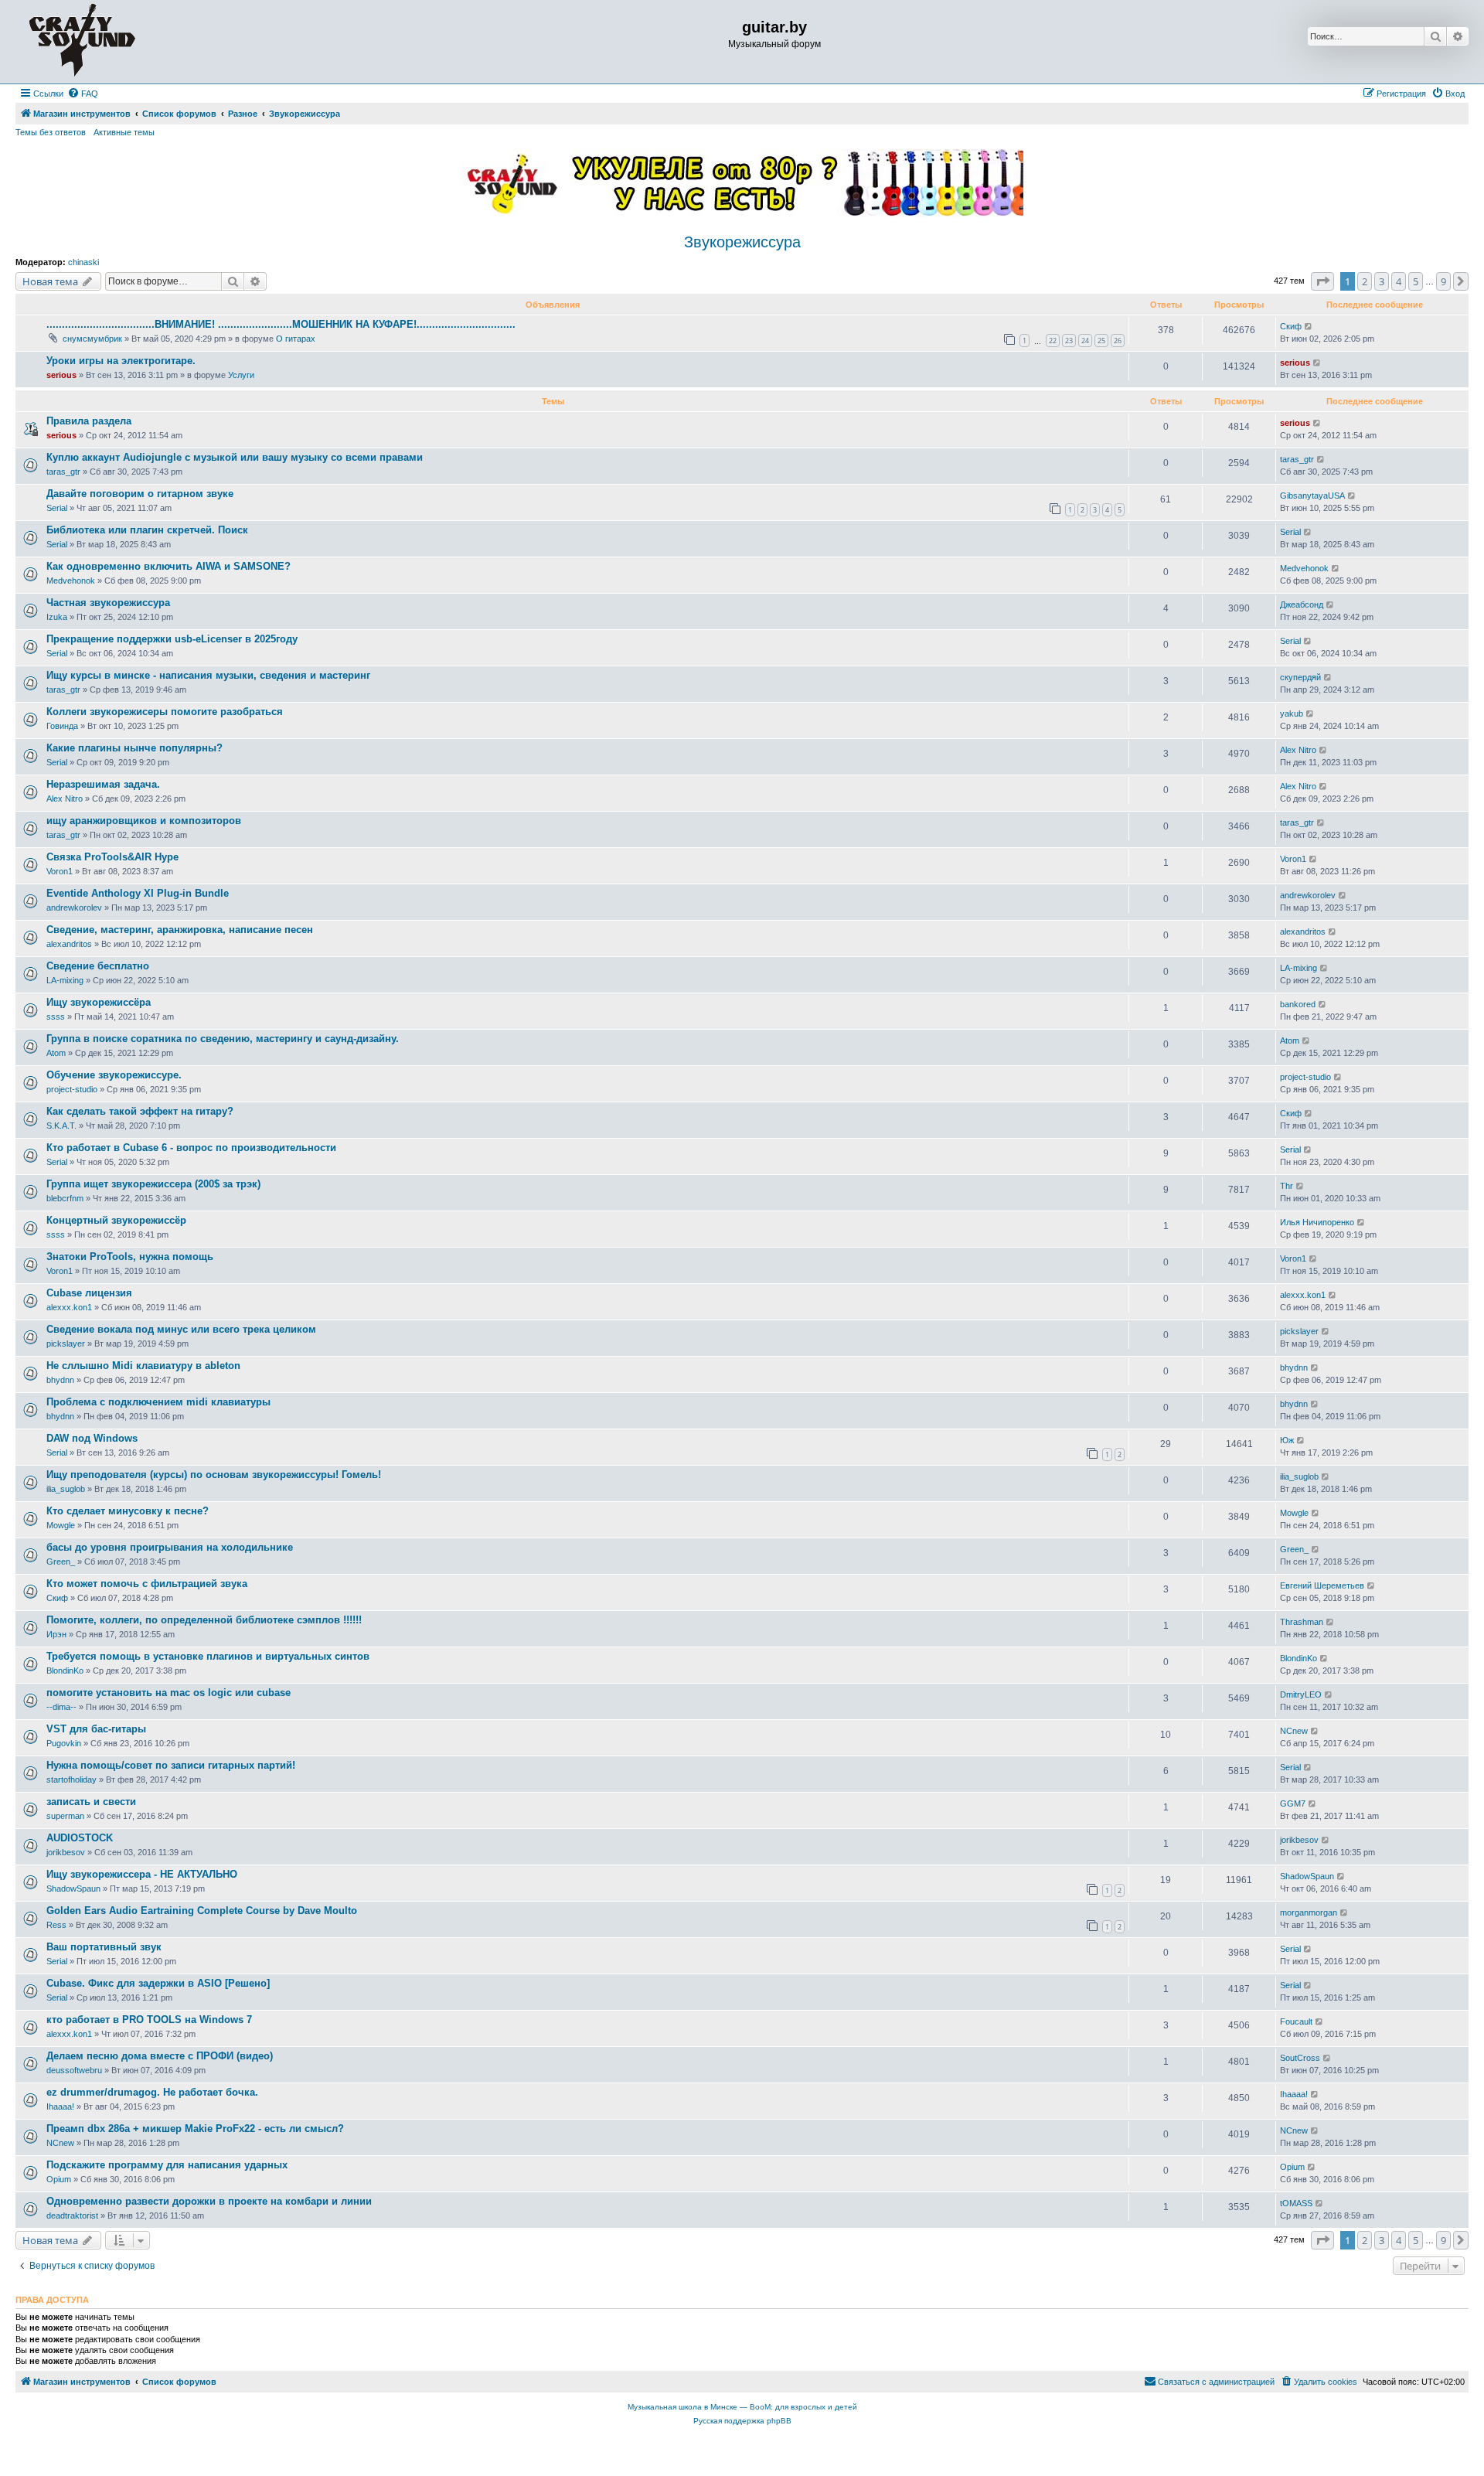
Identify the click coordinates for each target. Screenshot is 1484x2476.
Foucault (1296, 2021)
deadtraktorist (72, 2215)
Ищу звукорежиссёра (99, 1002)
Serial (57, 508)
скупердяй (1300, 677)
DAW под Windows (92, 1438)
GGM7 (1293, 1803)
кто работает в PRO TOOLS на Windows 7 (149, 2020)
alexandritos (69, 944)
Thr (1287, 1186)
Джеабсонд (1302, 605)
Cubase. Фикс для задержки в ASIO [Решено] (158, 1983)
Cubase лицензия (89, 1293)
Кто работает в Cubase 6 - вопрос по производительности (191, 1148)
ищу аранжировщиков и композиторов (144, 821)
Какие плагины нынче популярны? (134, 748)
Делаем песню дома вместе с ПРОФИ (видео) (160, 2056)
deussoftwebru (74, 2070)
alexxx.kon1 (69, 1307)
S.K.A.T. (61, 1126)
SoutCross (1300, 2058)
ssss (56, 1017)
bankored (1298, 1004)
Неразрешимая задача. (103, 784)
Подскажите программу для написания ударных (167, 2165)
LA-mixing (65, 980)
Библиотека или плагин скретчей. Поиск (147, 530)
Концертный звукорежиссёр (116, 1220)
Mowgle (61, 1525)
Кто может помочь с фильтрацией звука (147, 1584)
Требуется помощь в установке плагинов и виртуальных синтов (208, 1656)
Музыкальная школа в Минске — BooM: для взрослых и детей (742, 2407)
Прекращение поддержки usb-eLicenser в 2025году (172, 639)
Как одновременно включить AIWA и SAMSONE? (168, 566)
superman (65, 1816)
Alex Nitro (1298, 750)
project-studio (72, 1089)
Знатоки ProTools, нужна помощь (130, 1257)
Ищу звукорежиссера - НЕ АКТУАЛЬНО (142, 1874)
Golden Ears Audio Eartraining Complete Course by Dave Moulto (202, 1911)
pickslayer (66, 1344)
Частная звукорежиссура (108, 603)
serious (61, 375)
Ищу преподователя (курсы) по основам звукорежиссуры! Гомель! (214, 1475)
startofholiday (71, 1780)
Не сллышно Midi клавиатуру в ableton (143, 1366)
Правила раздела (89, 421)
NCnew (1294, 1731)
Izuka (57, 617)
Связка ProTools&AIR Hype (112, 857)
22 (1053, 341)
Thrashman (1302, 1622)
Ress (56, 1925)
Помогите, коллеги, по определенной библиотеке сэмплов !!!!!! (204, 1620)
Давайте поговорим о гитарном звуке (140, 494)
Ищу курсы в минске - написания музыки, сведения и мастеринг (208, 675)
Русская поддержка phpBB (742, 2421)
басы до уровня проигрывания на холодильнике (170, 1547)
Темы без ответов (51, 132)
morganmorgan (1309, 1912)
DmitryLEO (1301, 1694)
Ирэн (56, 1634)
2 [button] (1365, 281)
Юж (1287, 1440)
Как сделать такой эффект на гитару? (140, 1111)
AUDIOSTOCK (80, 1838)
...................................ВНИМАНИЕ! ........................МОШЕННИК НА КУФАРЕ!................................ (281, 324)
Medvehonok (71, 581)
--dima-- (61, 1707)
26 (1118, 341)
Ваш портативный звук (104, 1947)
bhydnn (60, 1380)
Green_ (61, 1562)
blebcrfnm (65, 1198)
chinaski (83, 262)
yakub (1292, 714)
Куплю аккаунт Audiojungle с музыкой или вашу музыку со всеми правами (235, 457)
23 (1069, 341)
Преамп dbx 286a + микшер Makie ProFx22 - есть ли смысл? (195, 2129)
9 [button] (1443, 281)
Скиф (1291, 326)
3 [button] (1382, 281)
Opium (59, 2179)
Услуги (241, 375)
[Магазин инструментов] (82, 42)
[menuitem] (83, 94)
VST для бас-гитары (96, 1729)
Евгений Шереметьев (1322, 1585)
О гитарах (296, 339)
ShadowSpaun (73, 1889)
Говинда (62, 726)
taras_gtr (63, 472)
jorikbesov (66, 1852)
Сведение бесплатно (98, 966)
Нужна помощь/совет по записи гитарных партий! (171, 1765)
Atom (56, 1053)
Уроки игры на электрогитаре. (121, 361)
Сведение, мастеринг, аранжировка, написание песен (180, 930)
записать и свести (91, 1802)
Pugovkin (64, 1743)
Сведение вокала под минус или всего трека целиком (181, 1329)
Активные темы (124, 132)
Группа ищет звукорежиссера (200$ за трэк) (153, 1184)
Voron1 (60, 871)
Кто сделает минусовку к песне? (128, 1511)
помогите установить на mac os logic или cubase (168, 1693)
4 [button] (1399, 281)
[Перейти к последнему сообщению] (1309, 327)
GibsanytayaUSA (1312, 496)
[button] (1322, 281)
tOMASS (1296, 2203)
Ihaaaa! (60, 2106)
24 (1085, 341)
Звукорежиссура (742, 242)
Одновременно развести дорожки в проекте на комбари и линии (209, 2201)
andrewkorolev (74, 908)
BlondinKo (65, 1671)
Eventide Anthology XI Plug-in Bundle (138, 893)
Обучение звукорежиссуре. (114, 1075)
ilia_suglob (66, 1489)
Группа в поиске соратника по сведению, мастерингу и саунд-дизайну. (223, 1039)
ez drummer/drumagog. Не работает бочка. (152, 2092)
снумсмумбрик (92, 339)
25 (1101, 341)
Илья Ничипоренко (1317, 1222)
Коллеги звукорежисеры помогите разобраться (165, 712)
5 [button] (1416, 281)
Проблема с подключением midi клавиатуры (158, 1402)
